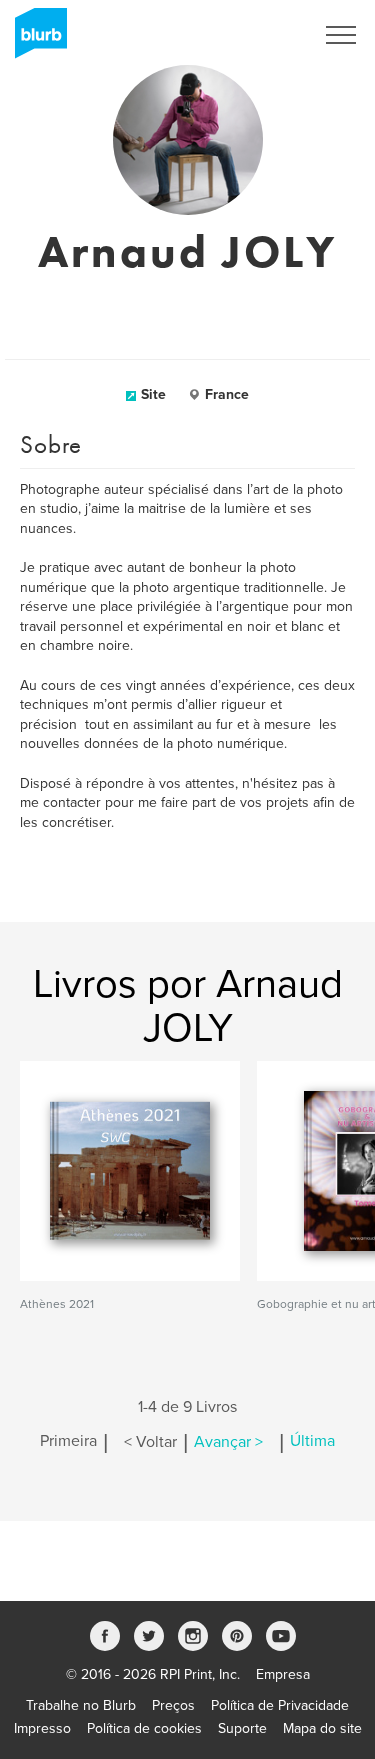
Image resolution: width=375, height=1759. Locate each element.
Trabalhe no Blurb (81, 1705)
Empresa (283, 1674)
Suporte (242, 1728)
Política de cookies (144, 1728)
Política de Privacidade (280, 1705)
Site (153, 394)
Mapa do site (322, 1728)
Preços (173, 1705)
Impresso (42, 1728)
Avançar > (228, 1442)
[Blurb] (35, 40)
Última (312, 1442)
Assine (266, 35)
